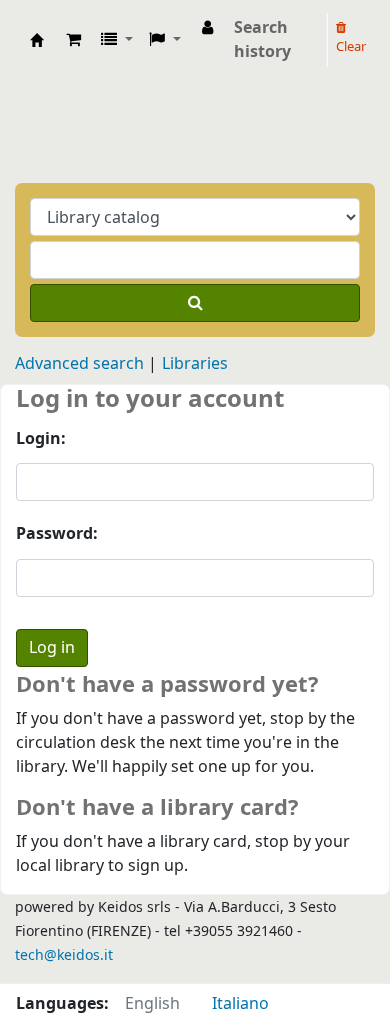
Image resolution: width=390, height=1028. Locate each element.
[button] (73, 40)
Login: (41, 439)
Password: (57, 534)
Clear (351, 46)
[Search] (195, 303)
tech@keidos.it (64, 955)
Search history (262, 40)
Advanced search (79, 364)
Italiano (240, 1004)
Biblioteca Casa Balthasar (37, 40)
